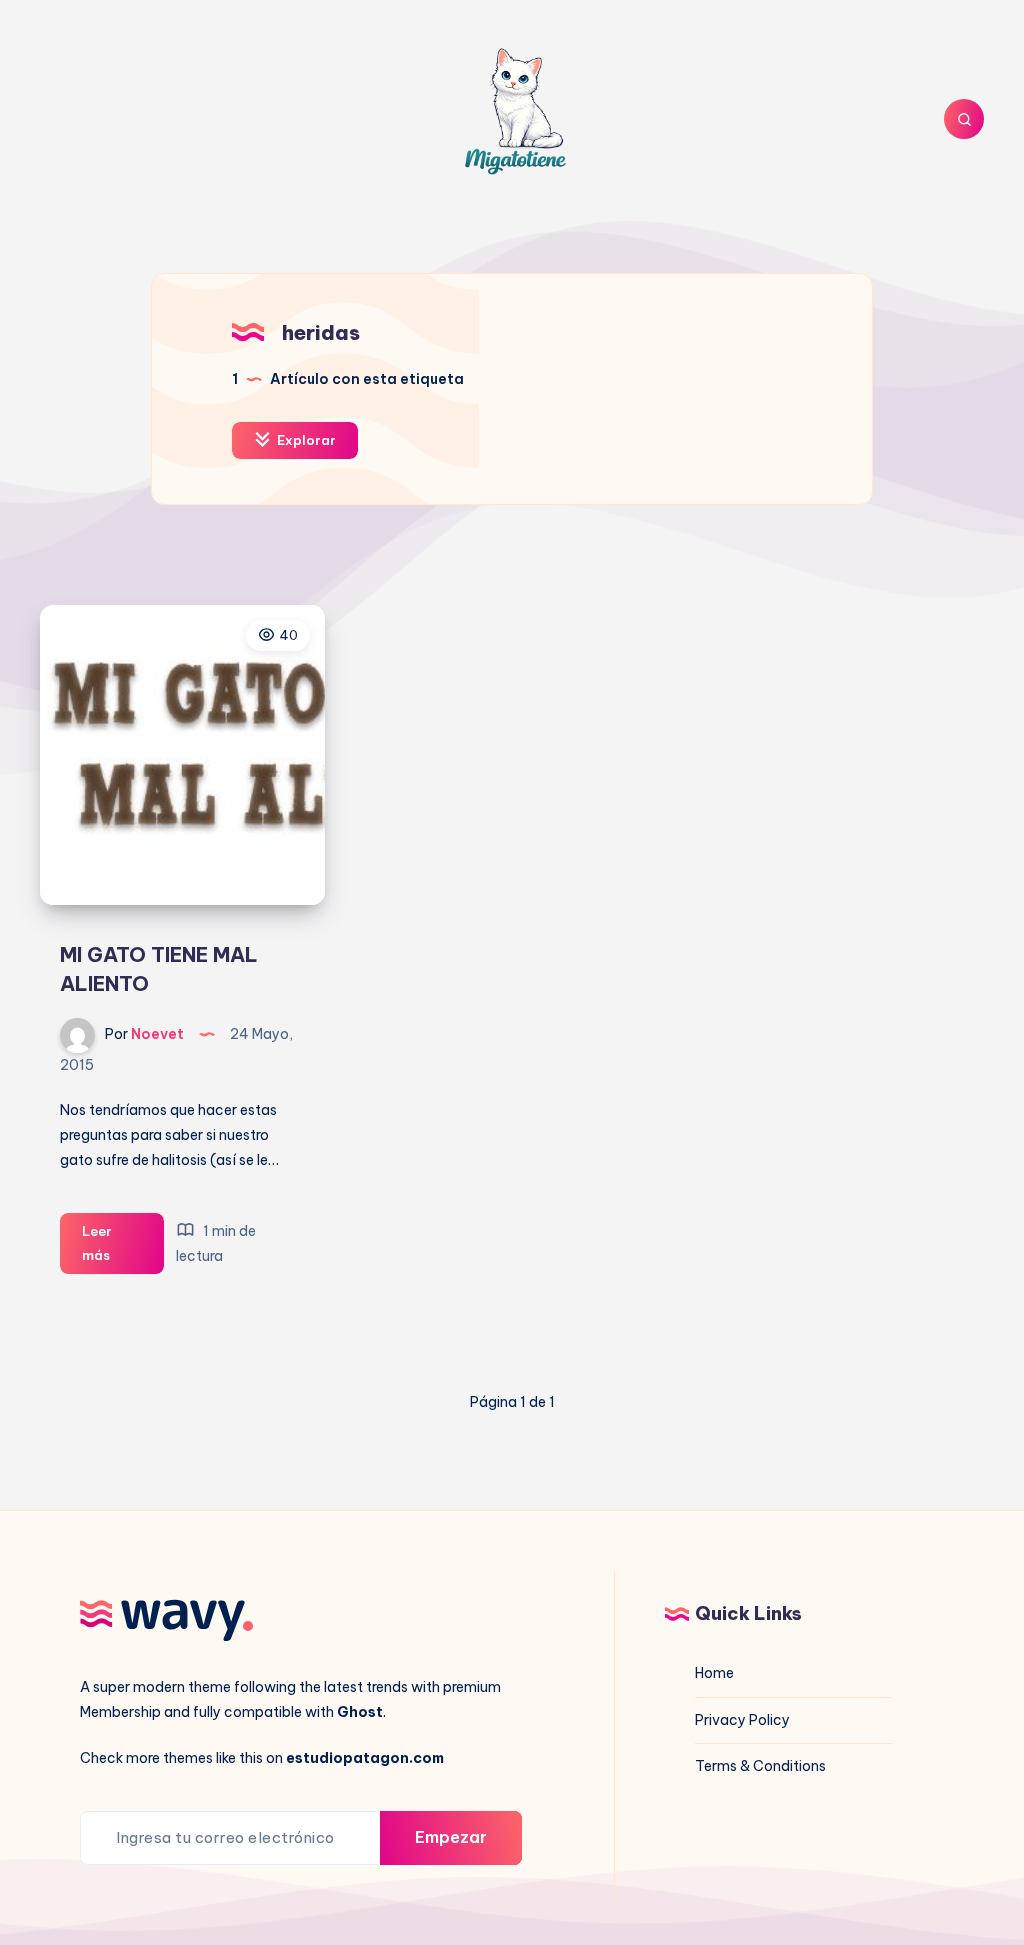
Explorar (305, 440)
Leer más (123, 1248)
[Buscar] (964, 119)
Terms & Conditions (760, 1766)
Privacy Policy (742, 1720)
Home (714, 1673)
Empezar (451, 1837)
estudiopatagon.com (365, 1758)
